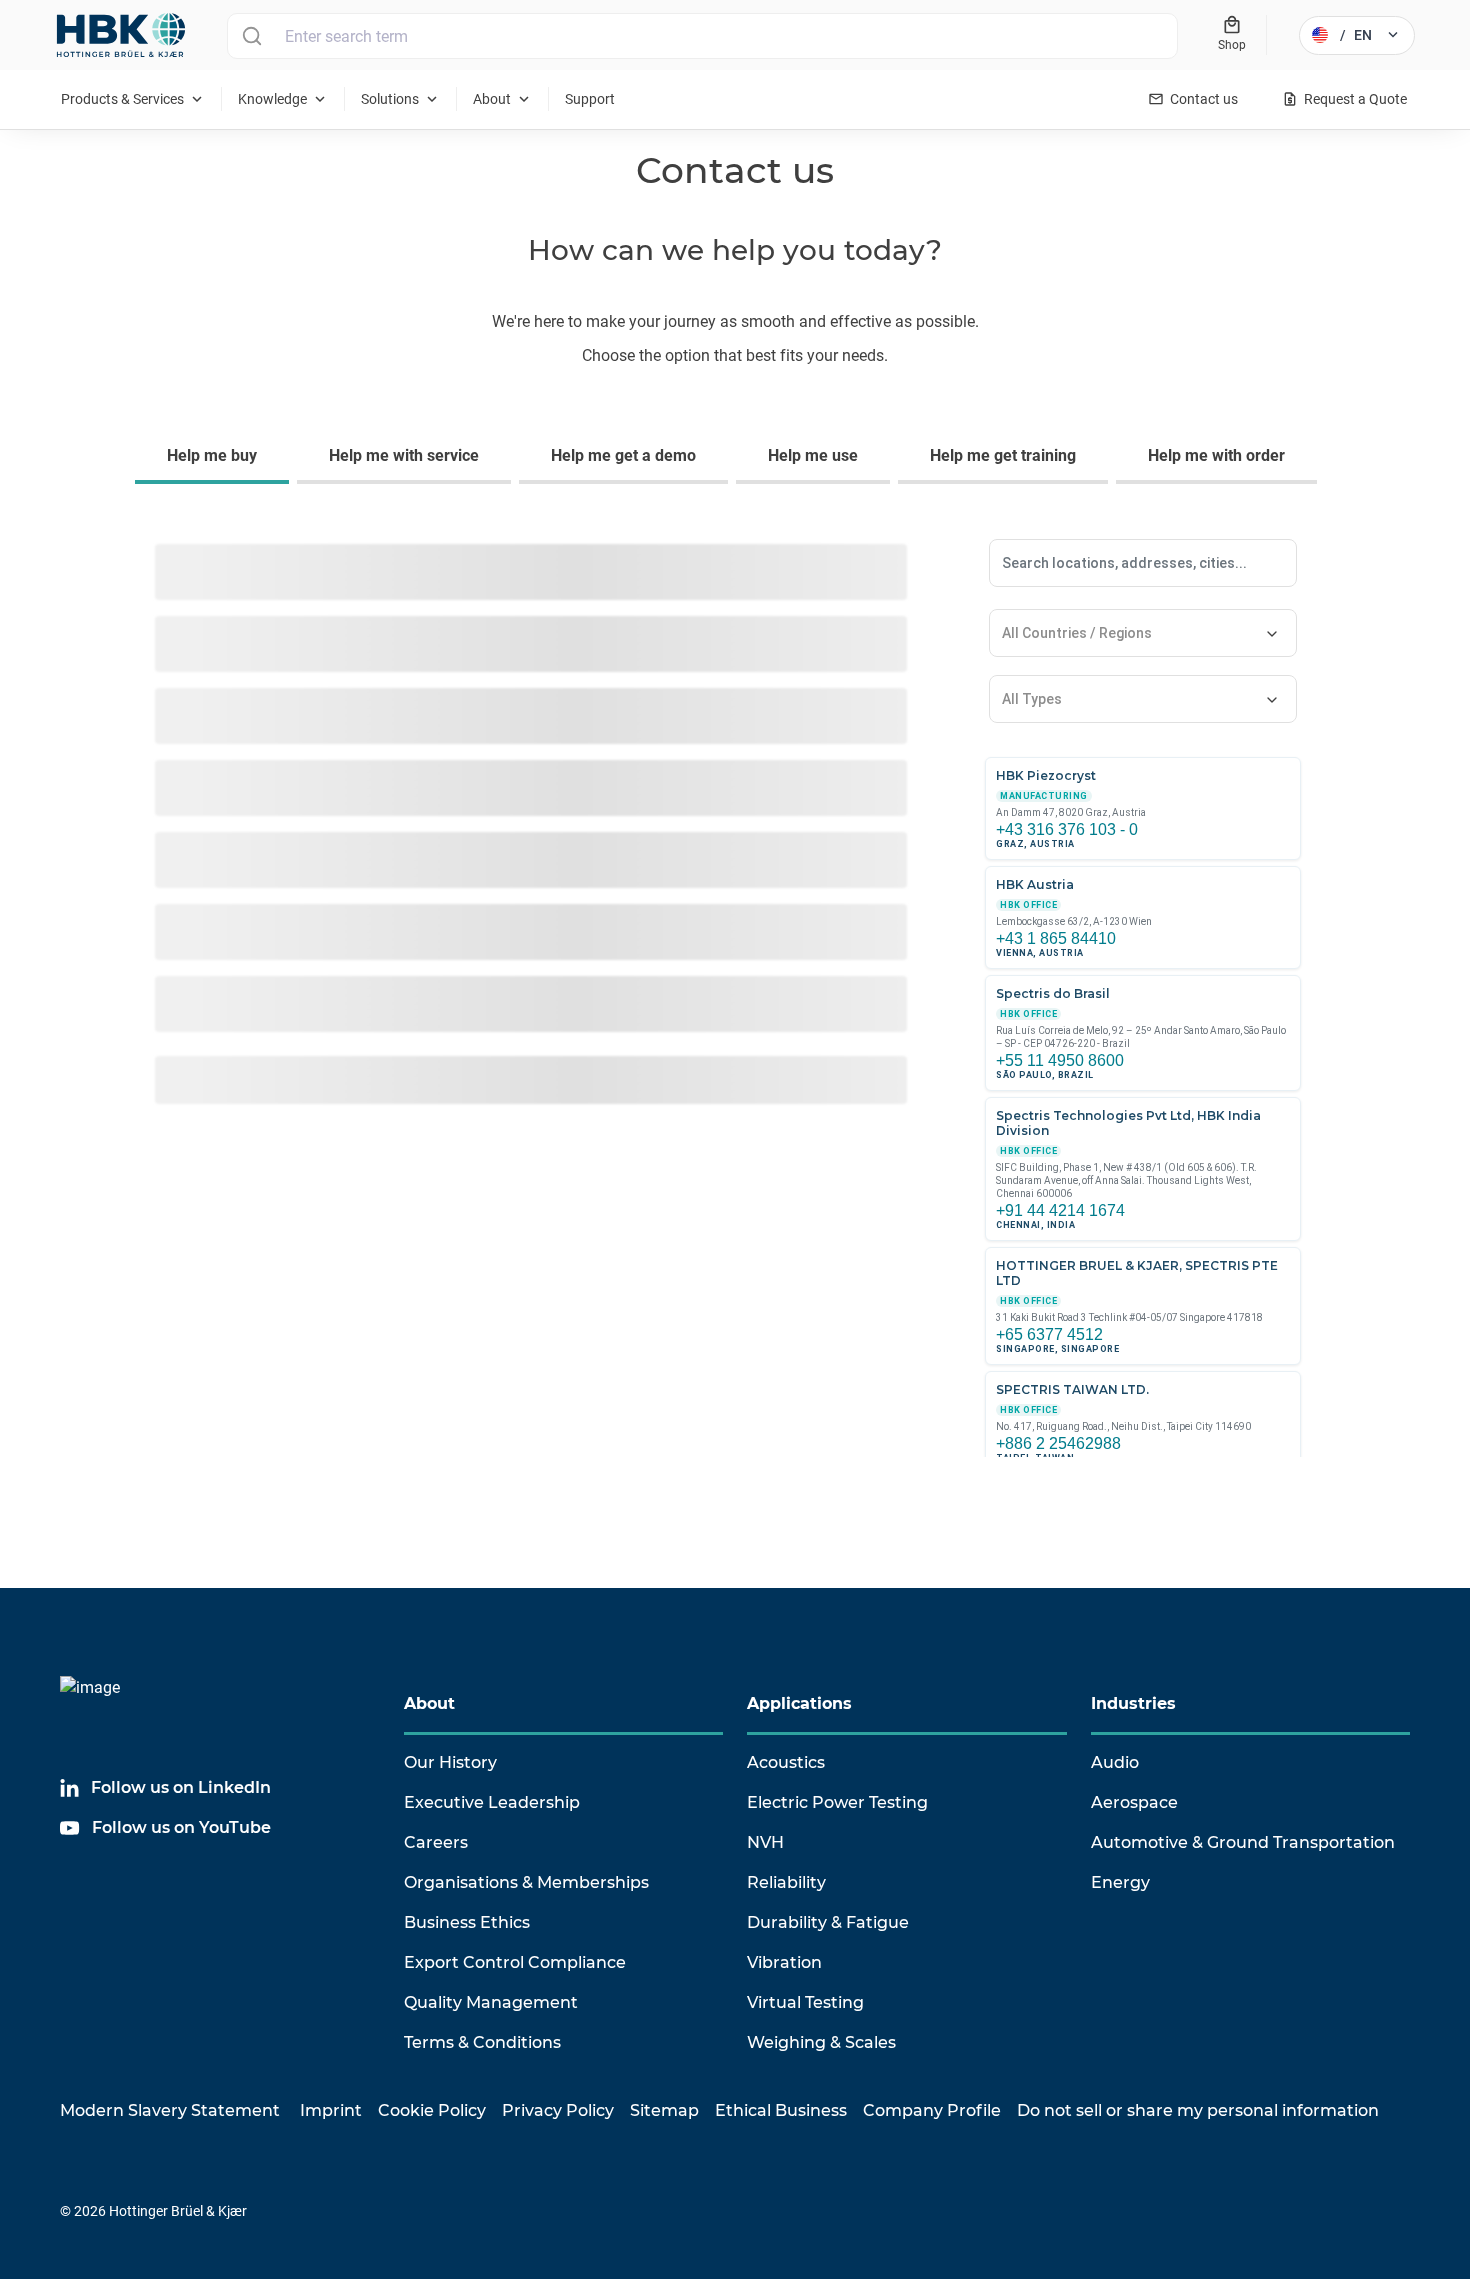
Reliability (786, 1882)
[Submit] (251, 36)
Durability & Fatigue (828, 1922)
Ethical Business (781, 2110)
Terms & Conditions (482, 2042)
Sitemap (664, 2110)
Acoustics (786, 1762)
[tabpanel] (735, 1012)
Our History (450, 1762)
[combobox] (702, 36)
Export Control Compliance (515, 1962)
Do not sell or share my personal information (1198, 2110)
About (429, 1703)
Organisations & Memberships (526, 1882)
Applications (799, 1703)
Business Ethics (467, 1922)
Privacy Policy (558, 2110)
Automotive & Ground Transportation (1243, 1842)
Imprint (331, 2110)
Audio (1115, 1762)
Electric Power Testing (837, 1802)
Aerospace (1134, 1802)
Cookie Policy (432, 2110)
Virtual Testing (805, 2002)
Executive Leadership (492, 1802)
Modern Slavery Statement (170, 2110)
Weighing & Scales (821, 2042)
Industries (1133, 1703)
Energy (1120, 1882)
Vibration (784, 1962)
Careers (436, 1842)
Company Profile (932, 2110)
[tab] (216, 458)
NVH (765, 1842)
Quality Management (491, 2002)
